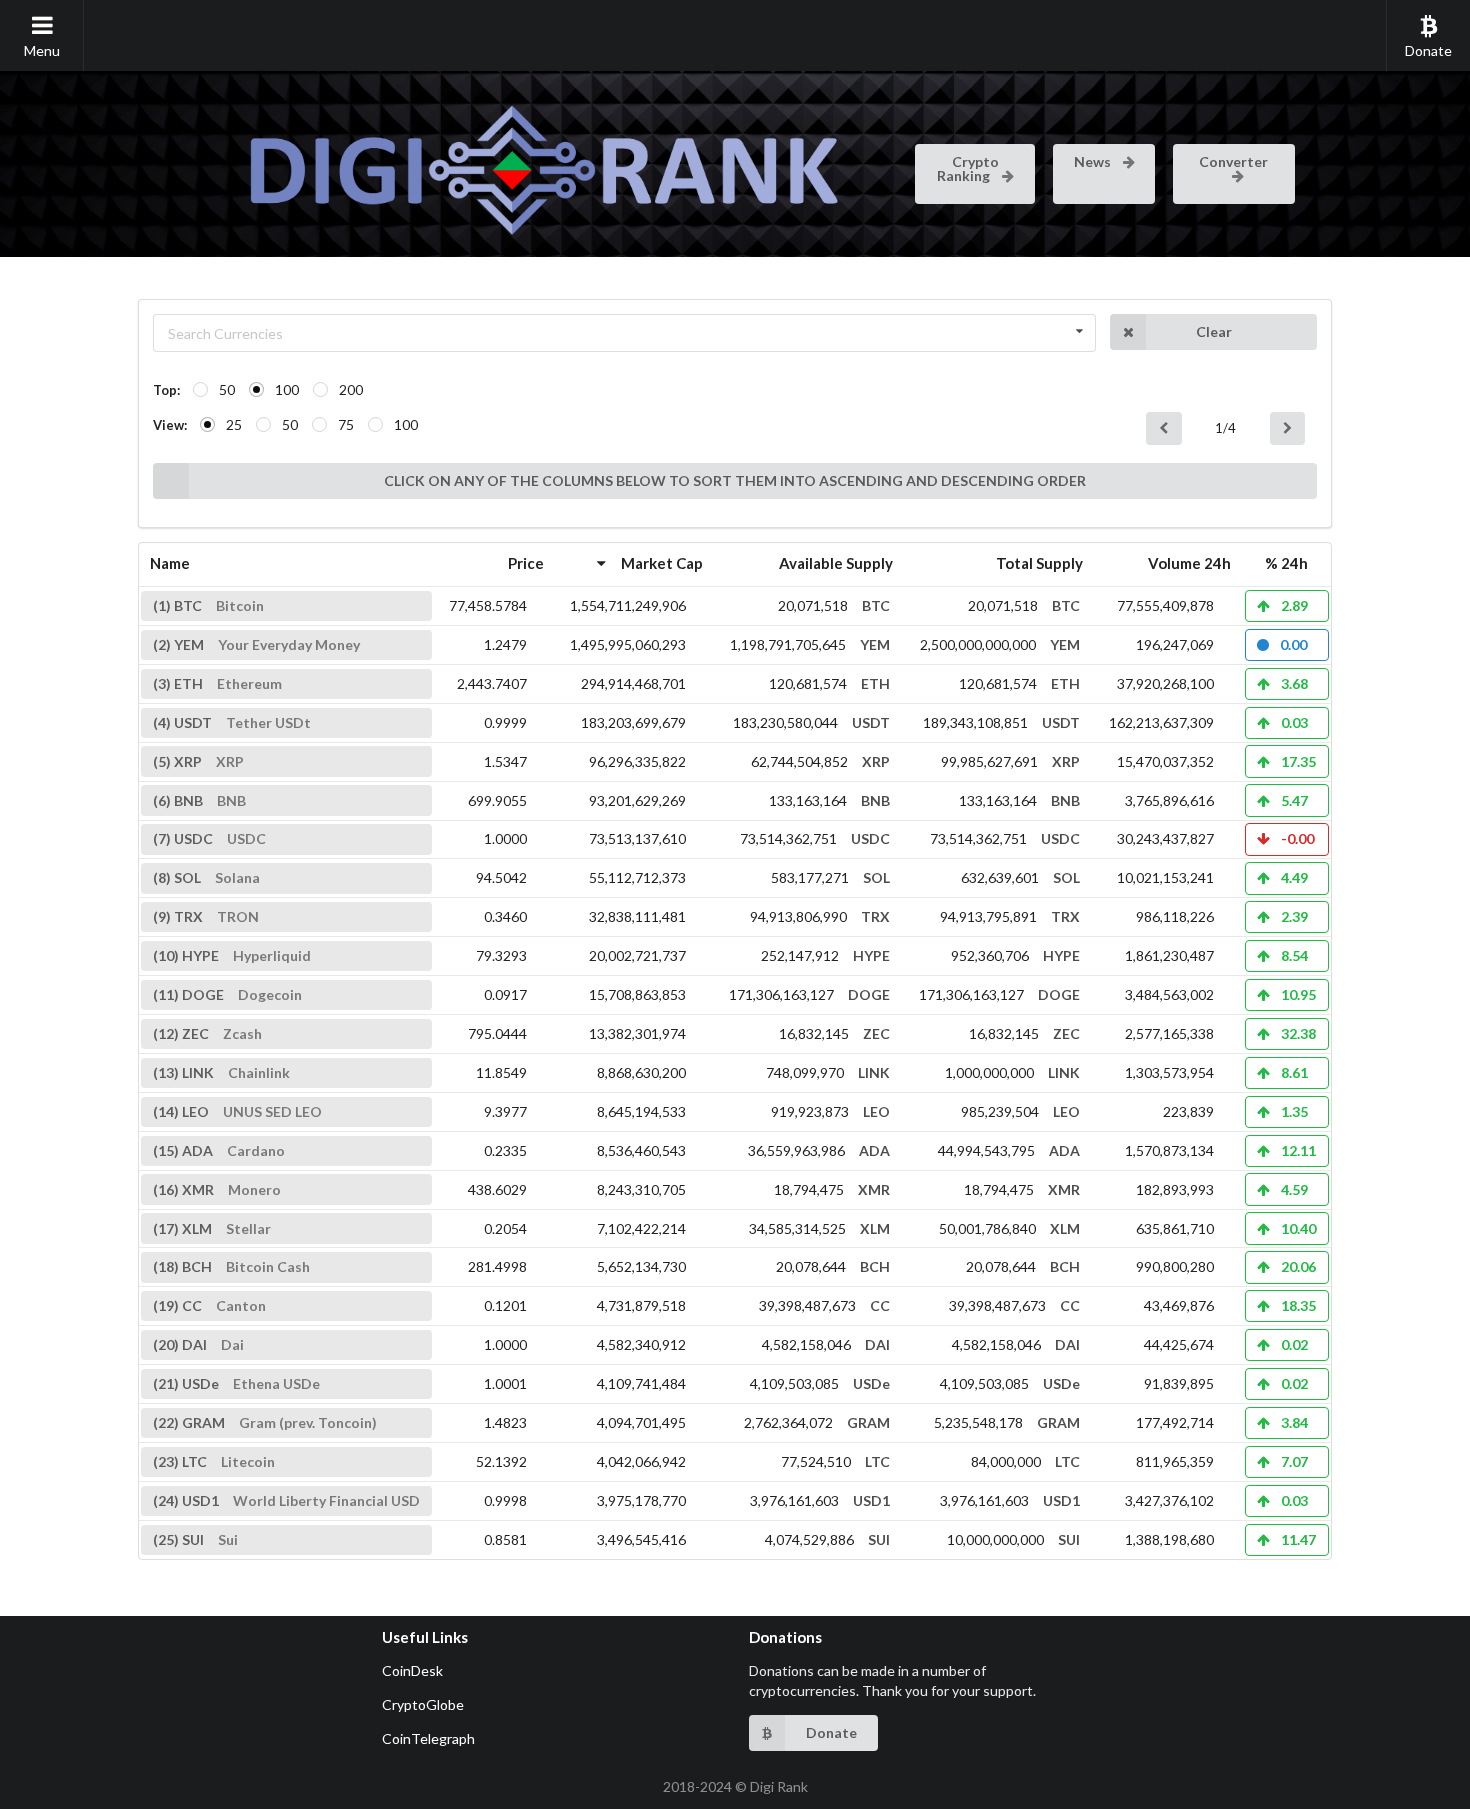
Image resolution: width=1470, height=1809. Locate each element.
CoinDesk (412, 1670)
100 (287, 389)
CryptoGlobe (423, 1704)
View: (170, 425)
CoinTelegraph (428, 1738)
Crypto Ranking (967, 168)
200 (351, 389)
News (1094, 161)
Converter (1233, 161)
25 (234, 424)
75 (346, 424)
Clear (1214, 331)
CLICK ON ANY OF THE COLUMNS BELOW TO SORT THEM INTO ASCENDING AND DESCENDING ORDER (735, 480)
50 (227, 389)
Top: (166, 390)
